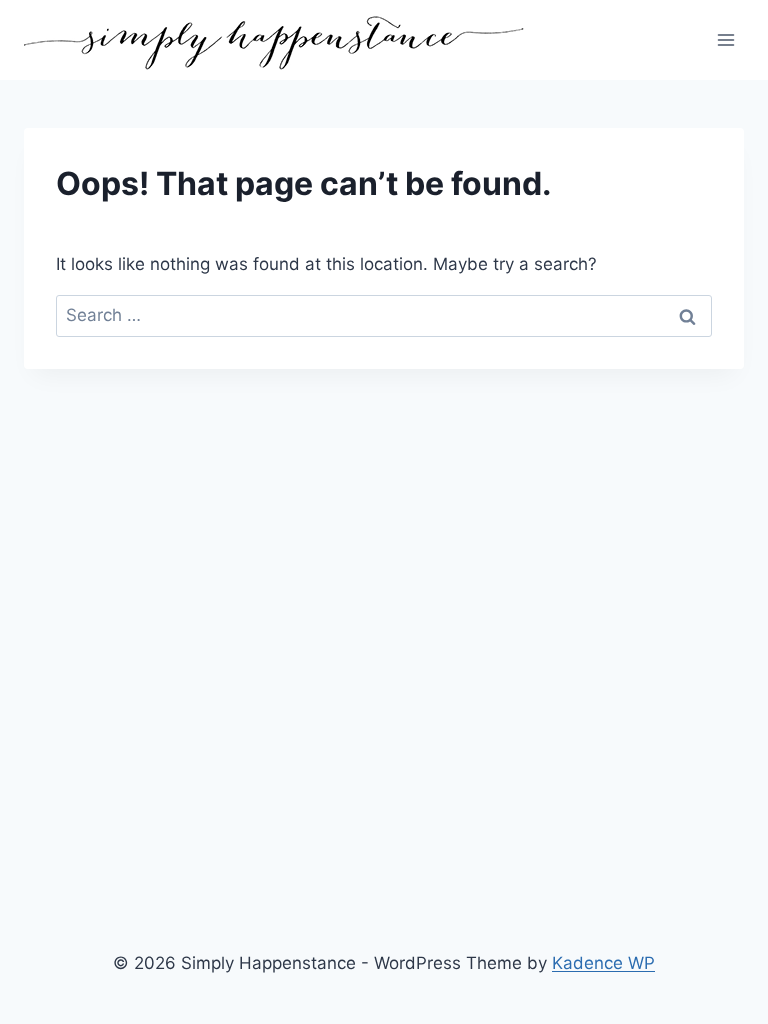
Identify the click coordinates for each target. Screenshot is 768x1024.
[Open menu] (725, 39)
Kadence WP (603, 963)
